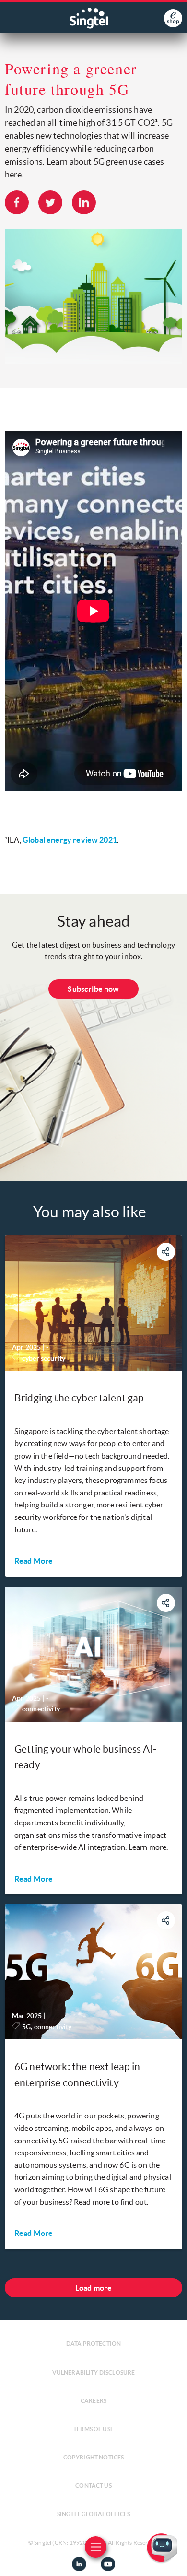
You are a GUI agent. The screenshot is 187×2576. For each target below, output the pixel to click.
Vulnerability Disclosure (94, 2372)
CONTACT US (93, 2486)
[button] (172, 2561)
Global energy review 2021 (70, 840)
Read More (34, 1561)
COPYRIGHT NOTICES (94, 2457)
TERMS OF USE (93, 2429)
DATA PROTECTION (93, 2344)
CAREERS (93, 2401)
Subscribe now (93, 989)
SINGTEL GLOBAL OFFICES (94, 2514)
